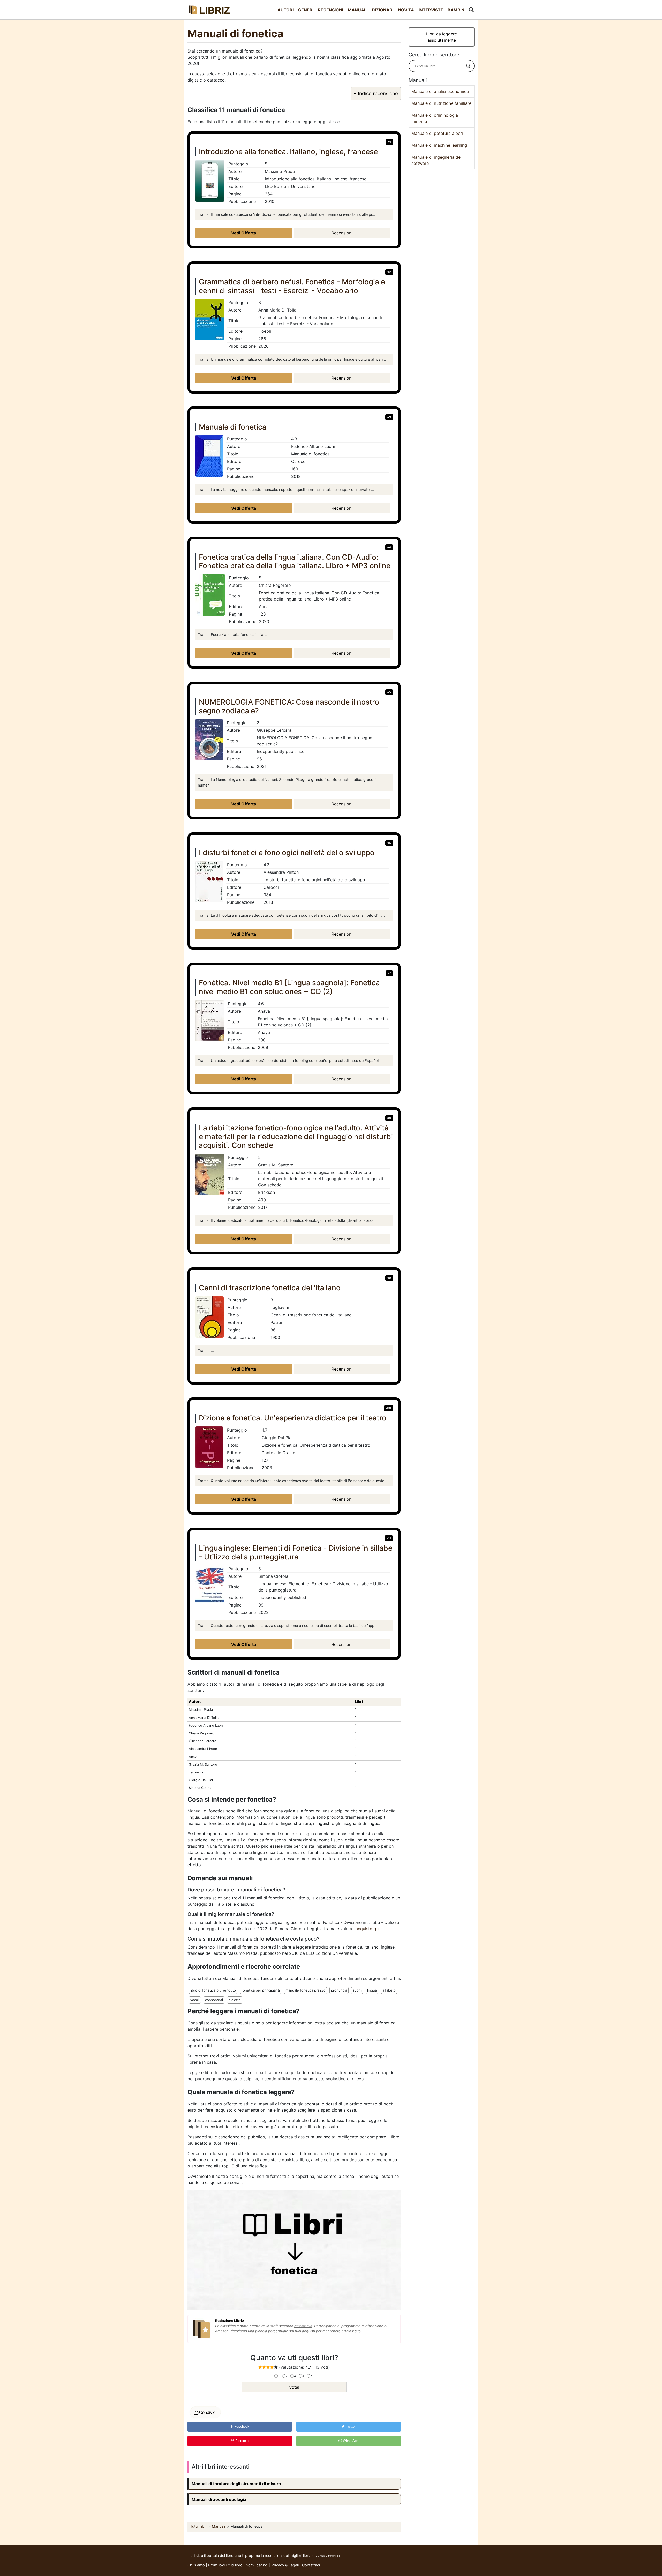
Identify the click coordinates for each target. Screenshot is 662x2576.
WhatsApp (350, 2441)
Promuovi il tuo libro (225, 2565)
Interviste (431, 10)
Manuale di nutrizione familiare (441, 103)
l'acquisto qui (367, 1929)
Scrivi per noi (257, 2565)
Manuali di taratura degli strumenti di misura (236, 2484)
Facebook (241, 2427)
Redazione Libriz (230, 2321)
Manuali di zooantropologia (219, 2499)
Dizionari (383, 10)
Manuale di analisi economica (440, 91)
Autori (285, 10)
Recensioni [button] (342, 233)
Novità (406, 10)
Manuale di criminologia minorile (435, 118)
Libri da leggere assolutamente (442, 37)
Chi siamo (196, 2565)
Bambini (457, 10)
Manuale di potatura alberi (437, 133)
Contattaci (311, 2565)
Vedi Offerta (244, 233)
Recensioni (330, 10)
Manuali (358, 10)
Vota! (294, 2387)
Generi (306, 10)
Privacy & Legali (286, 2565)
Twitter (350, 2427)
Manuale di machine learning (439, 145)
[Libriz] (209, 10)
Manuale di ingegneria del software (437, 160)
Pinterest (242, 2441)
